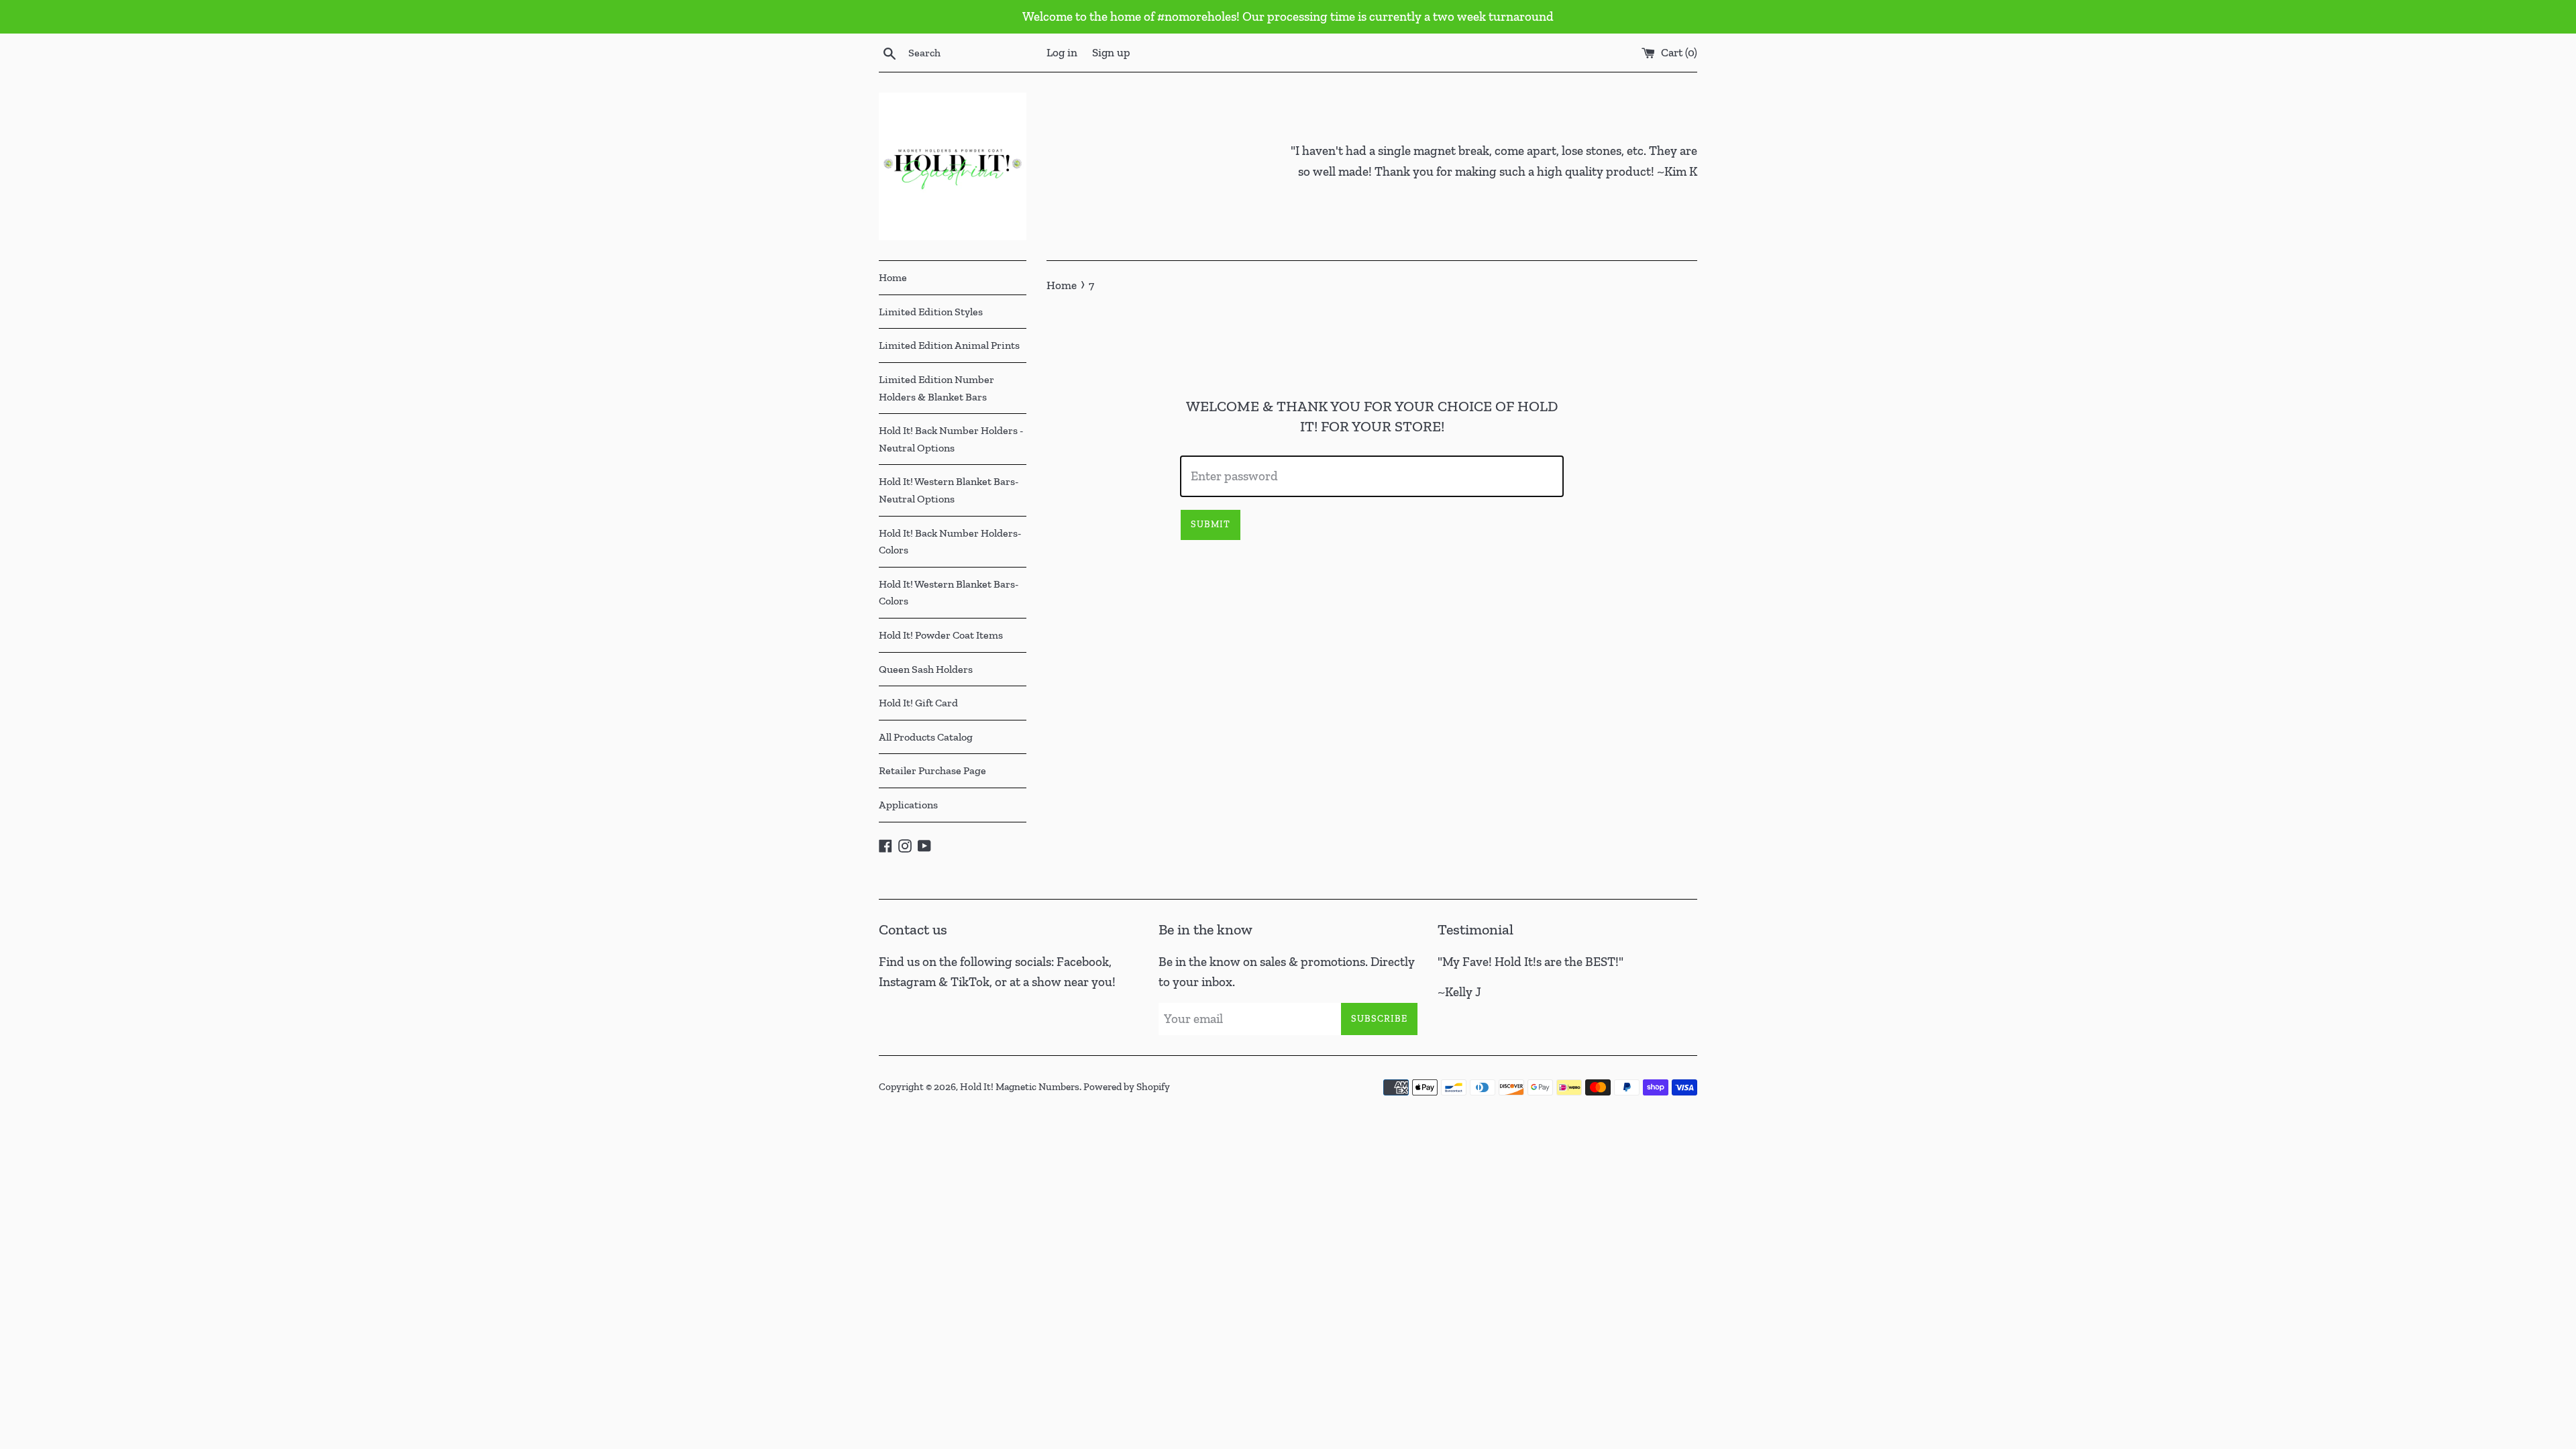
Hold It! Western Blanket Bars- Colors (949, 593)
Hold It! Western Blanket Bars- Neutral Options (949, 490)
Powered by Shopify (1127, 1087)
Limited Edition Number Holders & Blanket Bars (936, 388)
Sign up (1111, 52)
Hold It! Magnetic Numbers (1020, 1087)
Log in (1062, 52)
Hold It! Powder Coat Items (941, 635)
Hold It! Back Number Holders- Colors (950, 542)
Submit (1211, 524)
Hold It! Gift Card (918, 703)
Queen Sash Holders (926, 669)
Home (893, 277)
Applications (908, 805)
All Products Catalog (926, 737)
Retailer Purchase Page (932, 770)
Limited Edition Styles (931, 312)
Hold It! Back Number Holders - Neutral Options (951, 439)
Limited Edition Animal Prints (949, 345)
